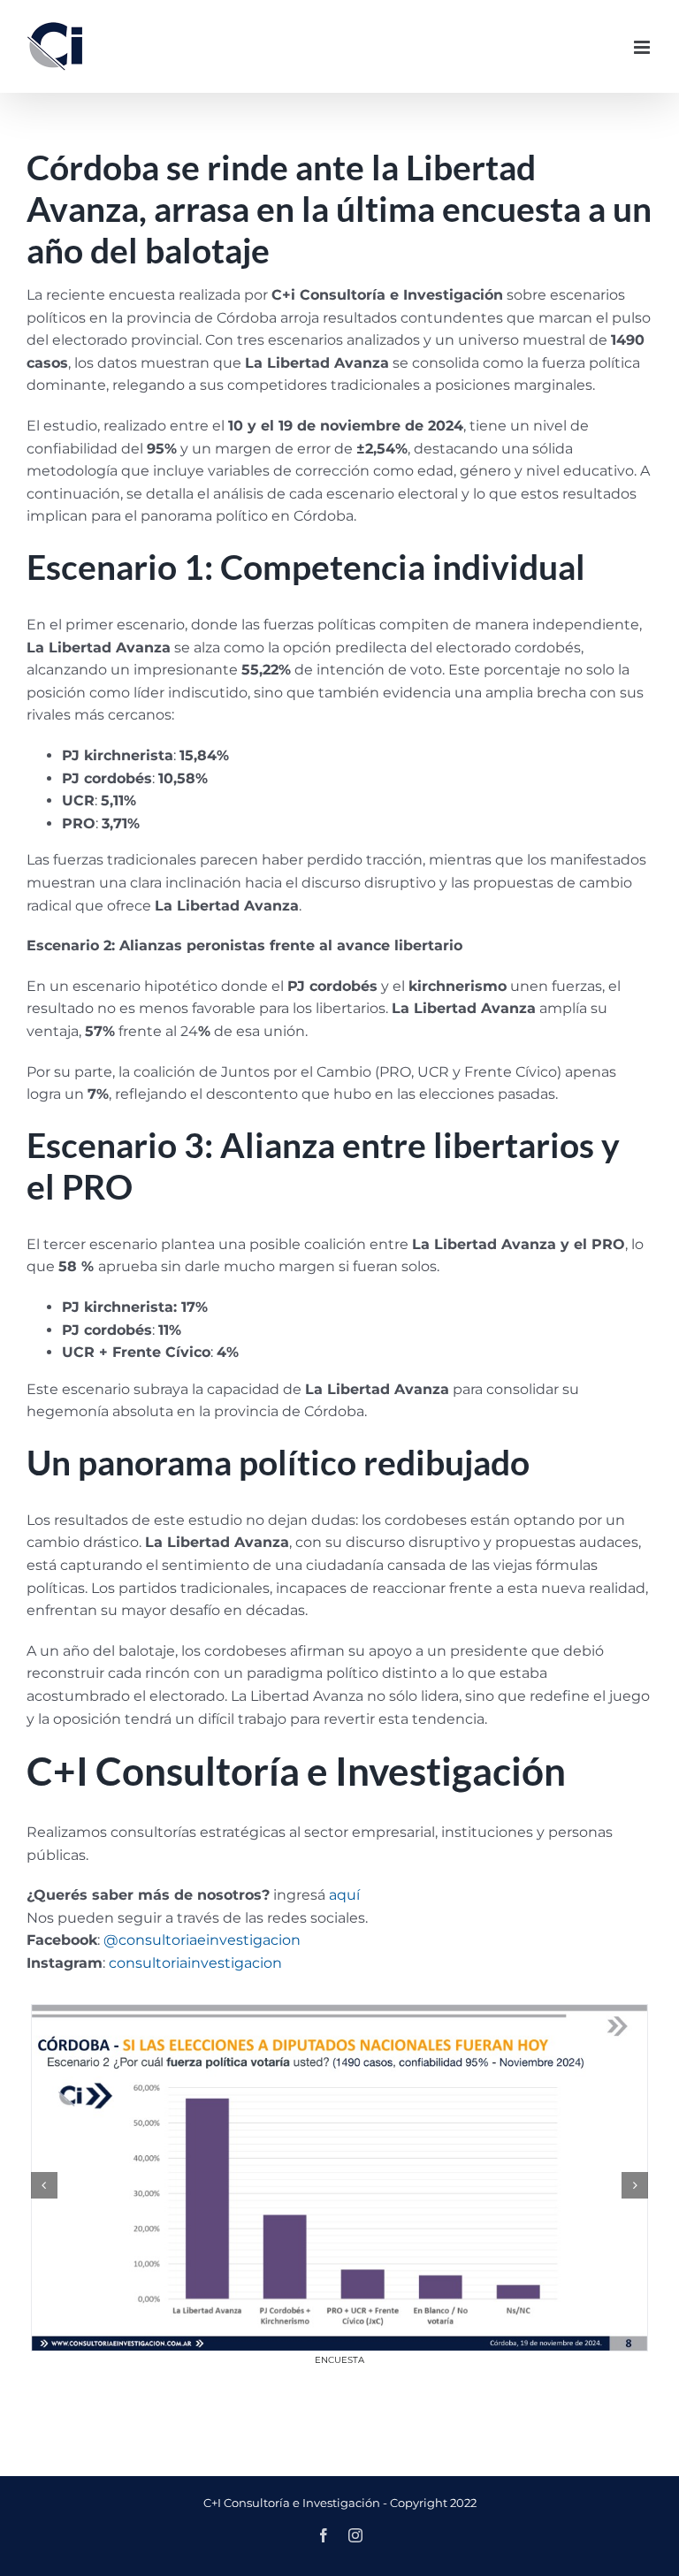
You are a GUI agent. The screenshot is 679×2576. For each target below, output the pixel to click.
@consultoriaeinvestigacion (202, 1940)
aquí (344, 1895)
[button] (44, 2185)
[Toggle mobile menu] (643, 47)
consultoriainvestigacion (195, 1963)
